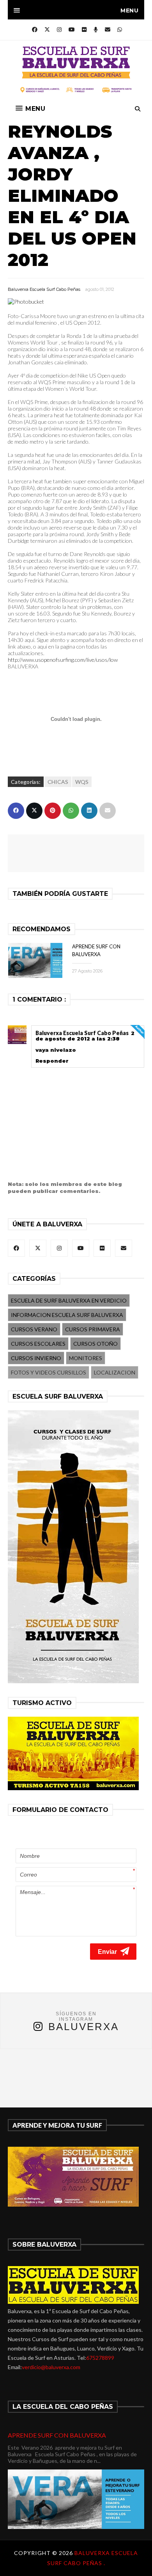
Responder (52, 1061)
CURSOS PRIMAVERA (93, 1329)
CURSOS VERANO (34, 1329)
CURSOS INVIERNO (36, 1358)
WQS (82, 782)
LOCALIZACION (115, 1372)
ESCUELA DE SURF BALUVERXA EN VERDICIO (69, 1300)
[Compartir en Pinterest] (53, 811)
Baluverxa (84, 2027)
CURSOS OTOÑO (95, 1344)
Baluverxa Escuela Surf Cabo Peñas (44, 289)
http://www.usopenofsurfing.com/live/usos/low (63, 660)
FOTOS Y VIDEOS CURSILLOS (49, 1372)
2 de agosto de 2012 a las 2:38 (85, 1036)
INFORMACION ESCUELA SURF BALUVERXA (67, 1315)
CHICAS (58, 782)
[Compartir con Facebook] (16, 811)
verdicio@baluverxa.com (51, 2367)
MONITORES (86, 1358)
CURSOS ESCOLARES (38, 1344)
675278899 (100, 2358)
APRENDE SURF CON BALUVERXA (57, 2435)
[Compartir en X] (34, 811)
